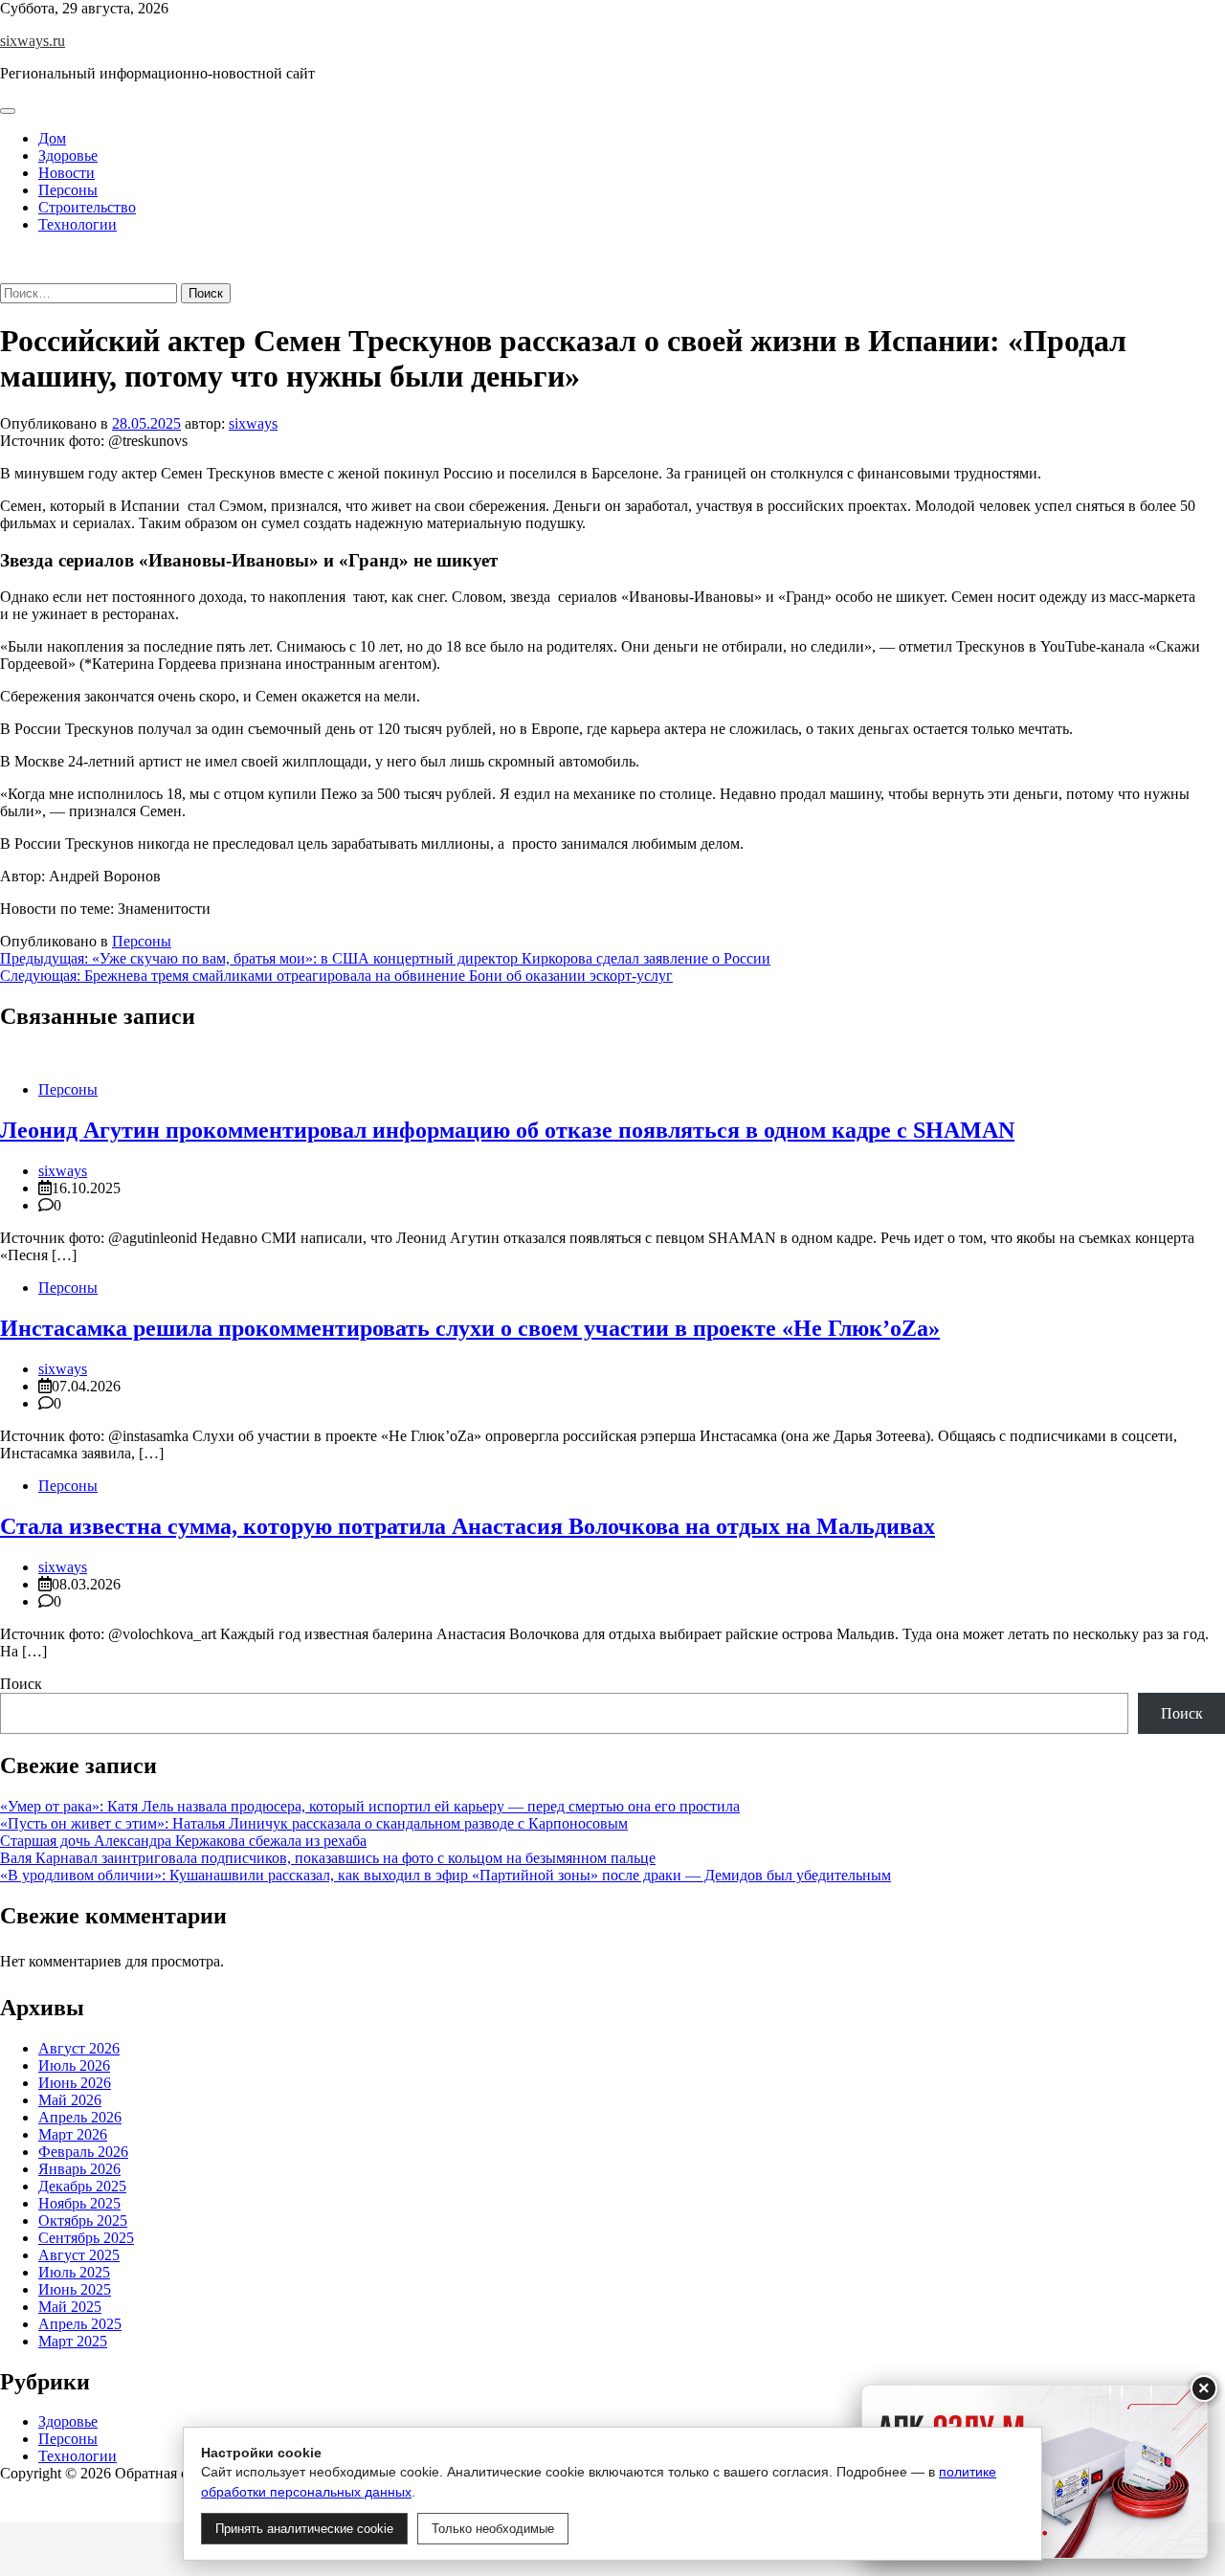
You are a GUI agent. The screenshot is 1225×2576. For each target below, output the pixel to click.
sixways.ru (33, 41)
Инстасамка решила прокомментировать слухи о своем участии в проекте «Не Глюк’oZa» (470, 1328)
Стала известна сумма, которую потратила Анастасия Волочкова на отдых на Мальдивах (468, 1526)
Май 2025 (70, 2306)
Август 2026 (79, 2047)
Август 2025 (79, 2254)
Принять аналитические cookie (304, 2529)
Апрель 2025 (80, 2323)
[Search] (6, 274)
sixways (253, 423)
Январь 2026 (79, 2168)
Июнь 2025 (75, 2288)
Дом (52, 138)
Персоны (68, 190)
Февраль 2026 (83, 2151)
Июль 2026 (74, 2065)
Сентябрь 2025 (86, 2237)
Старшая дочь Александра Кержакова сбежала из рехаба (183, 1841)
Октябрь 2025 (83, 2220)
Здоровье (68, 155)
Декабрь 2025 (82, 2185)
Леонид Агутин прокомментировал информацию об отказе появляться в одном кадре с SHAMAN (507, 1130)
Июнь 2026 (75, 2082)
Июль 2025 (74, 2271)
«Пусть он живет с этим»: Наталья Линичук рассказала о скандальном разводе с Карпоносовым (314, 1823)
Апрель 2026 (80, 2116)
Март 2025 (73, 2340)
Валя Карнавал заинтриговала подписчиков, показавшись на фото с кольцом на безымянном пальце (328, 1858)
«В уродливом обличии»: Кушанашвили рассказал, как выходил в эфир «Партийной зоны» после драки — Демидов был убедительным (445, 1875)
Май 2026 (70, 2099)
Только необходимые (493, 2529)
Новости (67, 173)
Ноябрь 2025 (79, 2202)
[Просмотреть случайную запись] (6, 257)
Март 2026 (73, 2133)
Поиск (21, 1684)
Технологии (78, 224)
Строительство (87, 207)
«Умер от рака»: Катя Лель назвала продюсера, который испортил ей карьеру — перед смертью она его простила (370, 1806)
